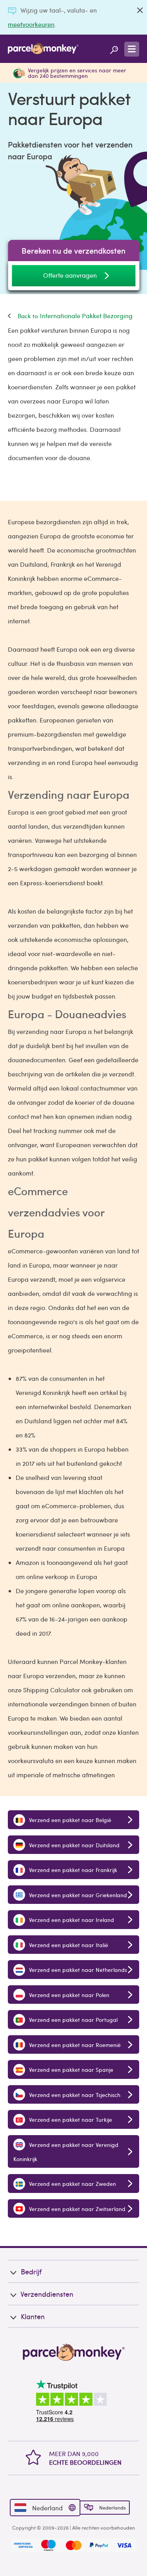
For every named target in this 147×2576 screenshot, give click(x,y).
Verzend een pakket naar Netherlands (77, 1970)
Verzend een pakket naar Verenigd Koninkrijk (66, 2152)
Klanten (33, 2316)
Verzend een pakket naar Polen (68, 1995)
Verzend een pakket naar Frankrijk (72, 1870)
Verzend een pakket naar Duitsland (73, 1845)
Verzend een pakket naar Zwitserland (76, 2209)
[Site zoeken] (114, 49)
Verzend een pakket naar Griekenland (77, 1895)
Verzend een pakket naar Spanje (70, 2069)
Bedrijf (31, 2271)
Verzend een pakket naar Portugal (73, 2020)
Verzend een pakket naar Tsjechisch (74, 2095)
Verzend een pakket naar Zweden (72, 2184)
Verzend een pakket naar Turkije (70, 2119)
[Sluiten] (140, 10)
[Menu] (132, 49)
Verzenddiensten (47, 2294)
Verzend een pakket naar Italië (68, 1945)
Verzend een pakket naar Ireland (71, 1920)
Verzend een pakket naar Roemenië (74, 2045)
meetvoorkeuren (31, 24)
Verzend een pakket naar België (69, 1820)
